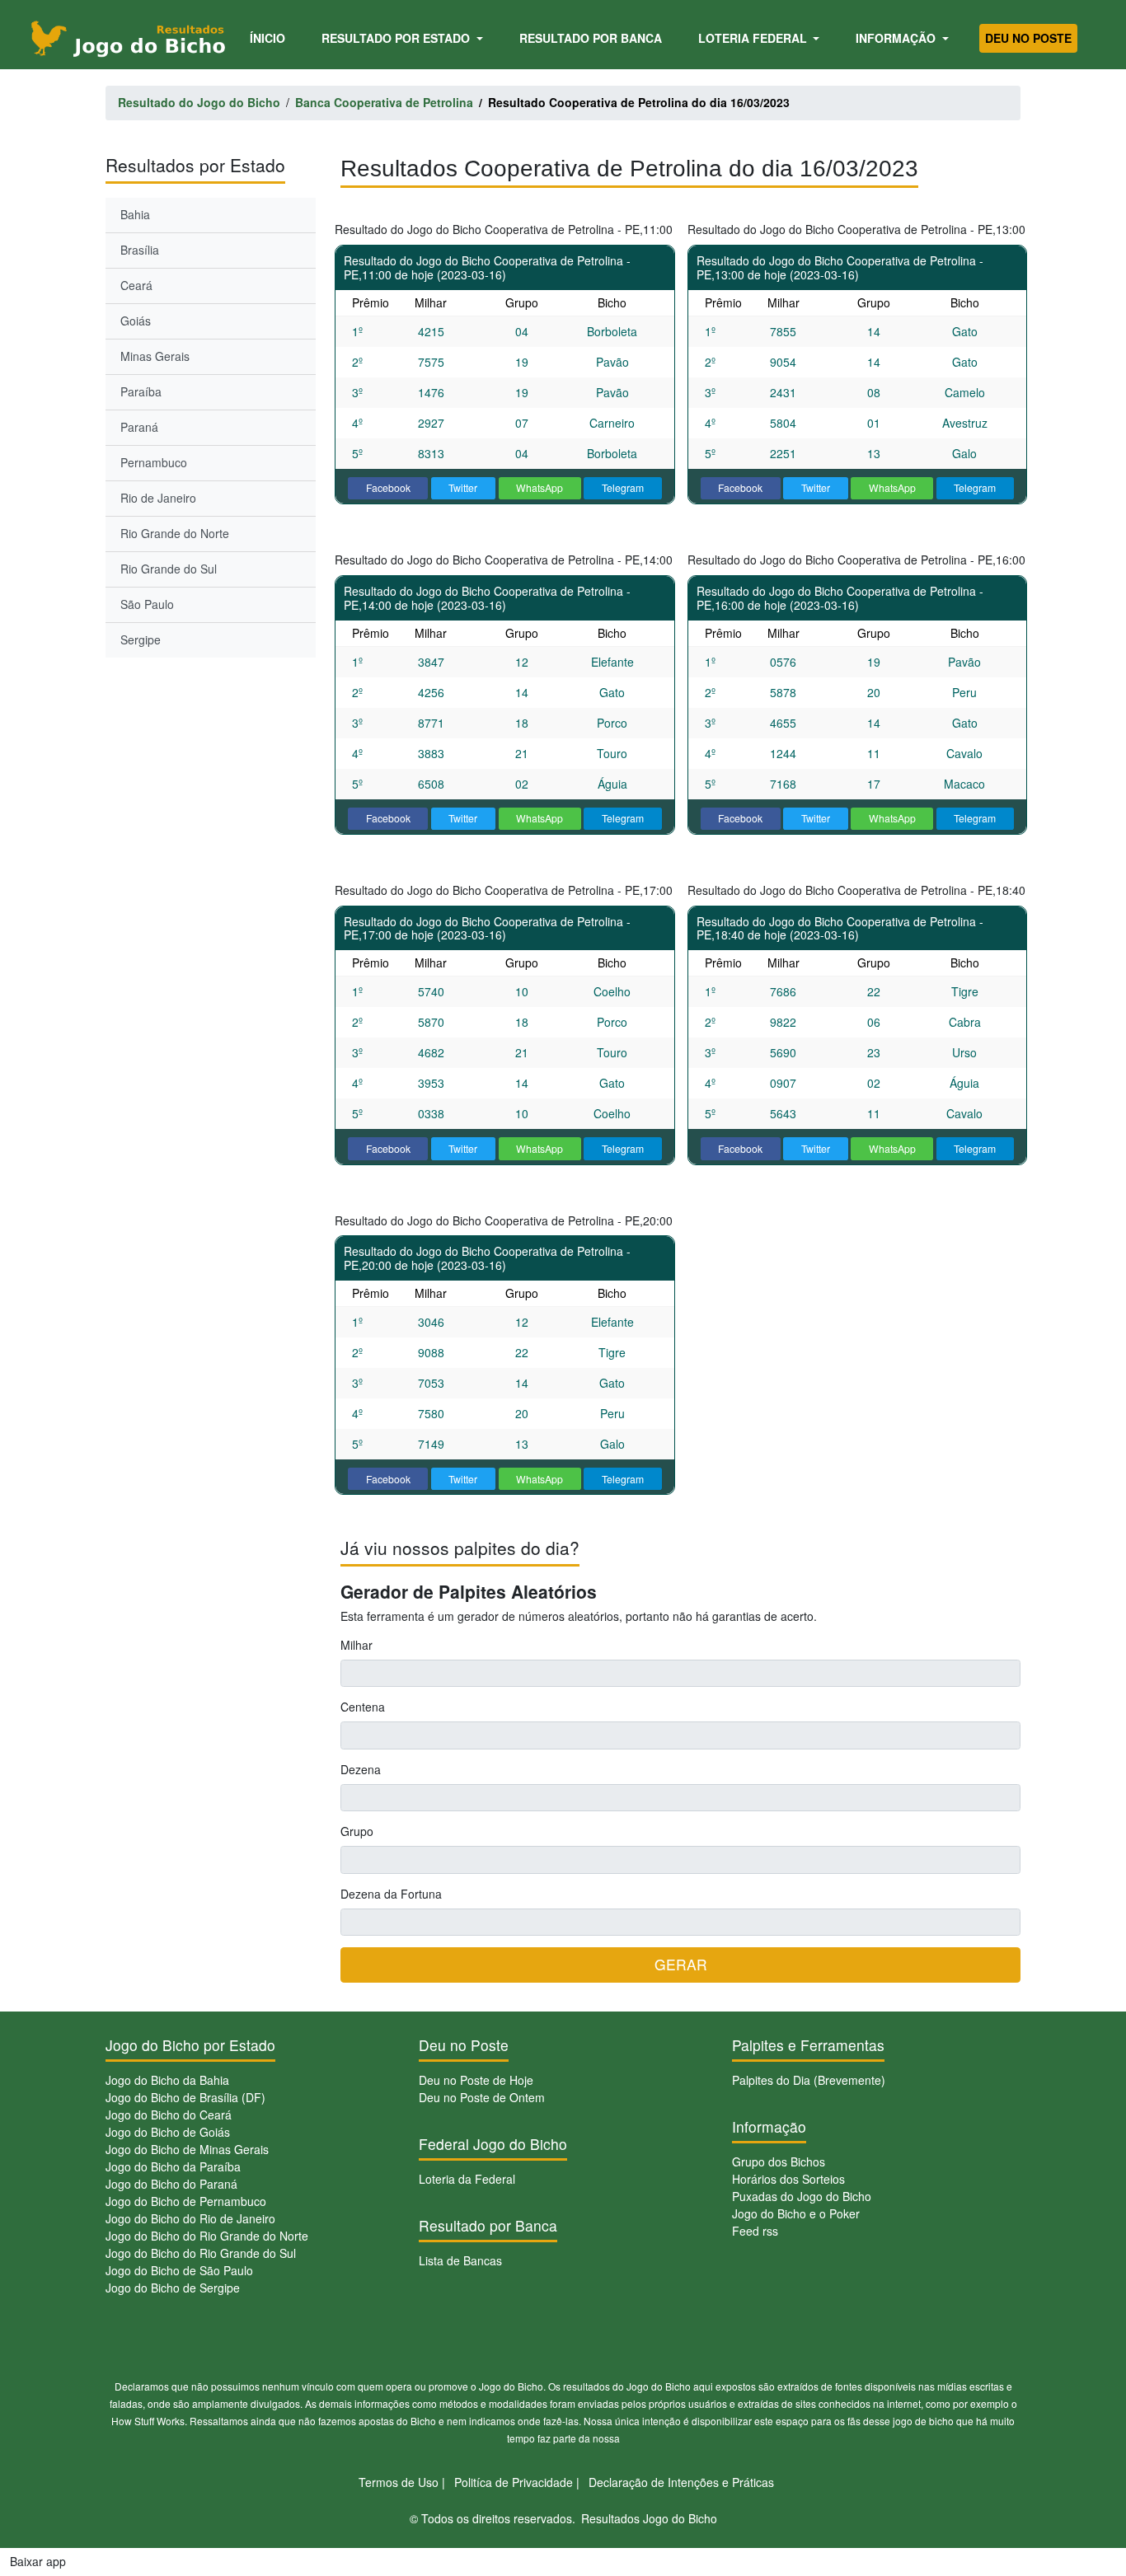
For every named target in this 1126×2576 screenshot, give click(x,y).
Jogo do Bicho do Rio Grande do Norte (207, 2236)
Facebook (388, 487)
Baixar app (38, 2561)
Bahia (135, 214)
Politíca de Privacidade (514, 2482)
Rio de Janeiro (158, 498)
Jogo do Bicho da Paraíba (173, 2166)
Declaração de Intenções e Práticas (681, 2482)
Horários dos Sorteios (788, 2179)
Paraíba (141, 391)
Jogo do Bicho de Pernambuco (186, 2201)
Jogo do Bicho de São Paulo (179, 2270)
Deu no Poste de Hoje (476, 2080)
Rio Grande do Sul (169, 569)
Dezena (361, 1769)
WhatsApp (540, 487)
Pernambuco (154, 462)
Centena (363, 1707)
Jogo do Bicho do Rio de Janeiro (190, 2218)
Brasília (140, 250)
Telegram (623, 487)
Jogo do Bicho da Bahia (167, 2080)
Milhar (357, 1645)
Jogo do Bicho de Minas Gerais (187, 2149)
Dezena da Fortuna (391, 1894)
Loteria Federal (754, 38)
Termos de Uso (399, 2482)
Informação (897, 38)
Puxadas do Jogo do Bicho (802, 2196)
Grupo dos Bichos (779, 2161)
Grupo (357, 1831)
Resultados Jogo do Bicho (649, 2518)
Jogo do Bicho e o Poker (796, 2213)
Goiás (136, 321)
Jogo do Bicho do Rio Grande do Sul (201, 2253)
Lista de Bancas (460, 2260)
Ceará (136, 285)
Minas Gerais (155, 356)
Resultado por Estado (397, 38)
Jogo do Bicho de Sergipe (173, 2288)
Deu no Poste (1028, 38)
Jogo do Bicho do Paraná (171, 2184)
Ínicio (270, 37)
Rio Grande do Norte (175, 533)
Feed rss (755, 2231)
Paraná (139, 427)
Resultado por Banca (591, 38)
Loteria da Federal (467, 2179)
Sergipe (141, 639)
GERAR (681, 1964)
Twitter (463, 487)
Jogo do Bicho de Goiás (168, 2132)
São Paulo (147, 604)
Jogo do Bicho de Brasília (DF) (185, 2097)
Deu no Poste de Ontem (482, 2097)
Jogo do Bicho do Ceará (169, 2115)
